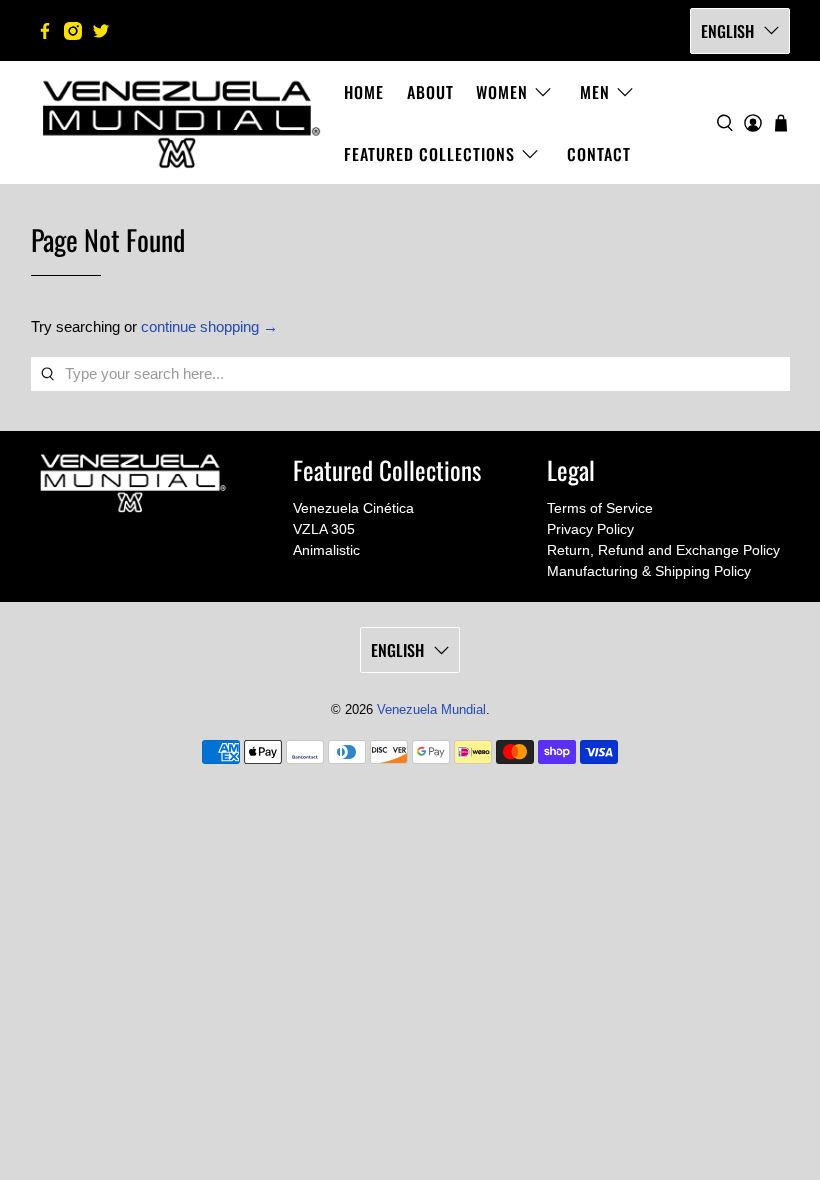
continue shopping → (209, 326)
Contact (599, 154)
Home (364, 92)
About (430, 92)
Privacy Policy (590, 529)
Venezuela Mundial (431, 710)
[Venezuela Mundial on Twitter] (101, 31)
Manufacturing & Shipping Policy (649, 571)
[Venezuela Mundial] (182, 122)
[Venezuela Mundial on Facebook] (45, 31)
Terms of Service (600, 508)
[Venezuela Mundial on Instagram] (73, 31)
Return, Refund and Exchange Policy (663, 550)
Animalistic (326, 550)
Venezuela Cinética (353, 508)
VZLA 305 (324, 529)
